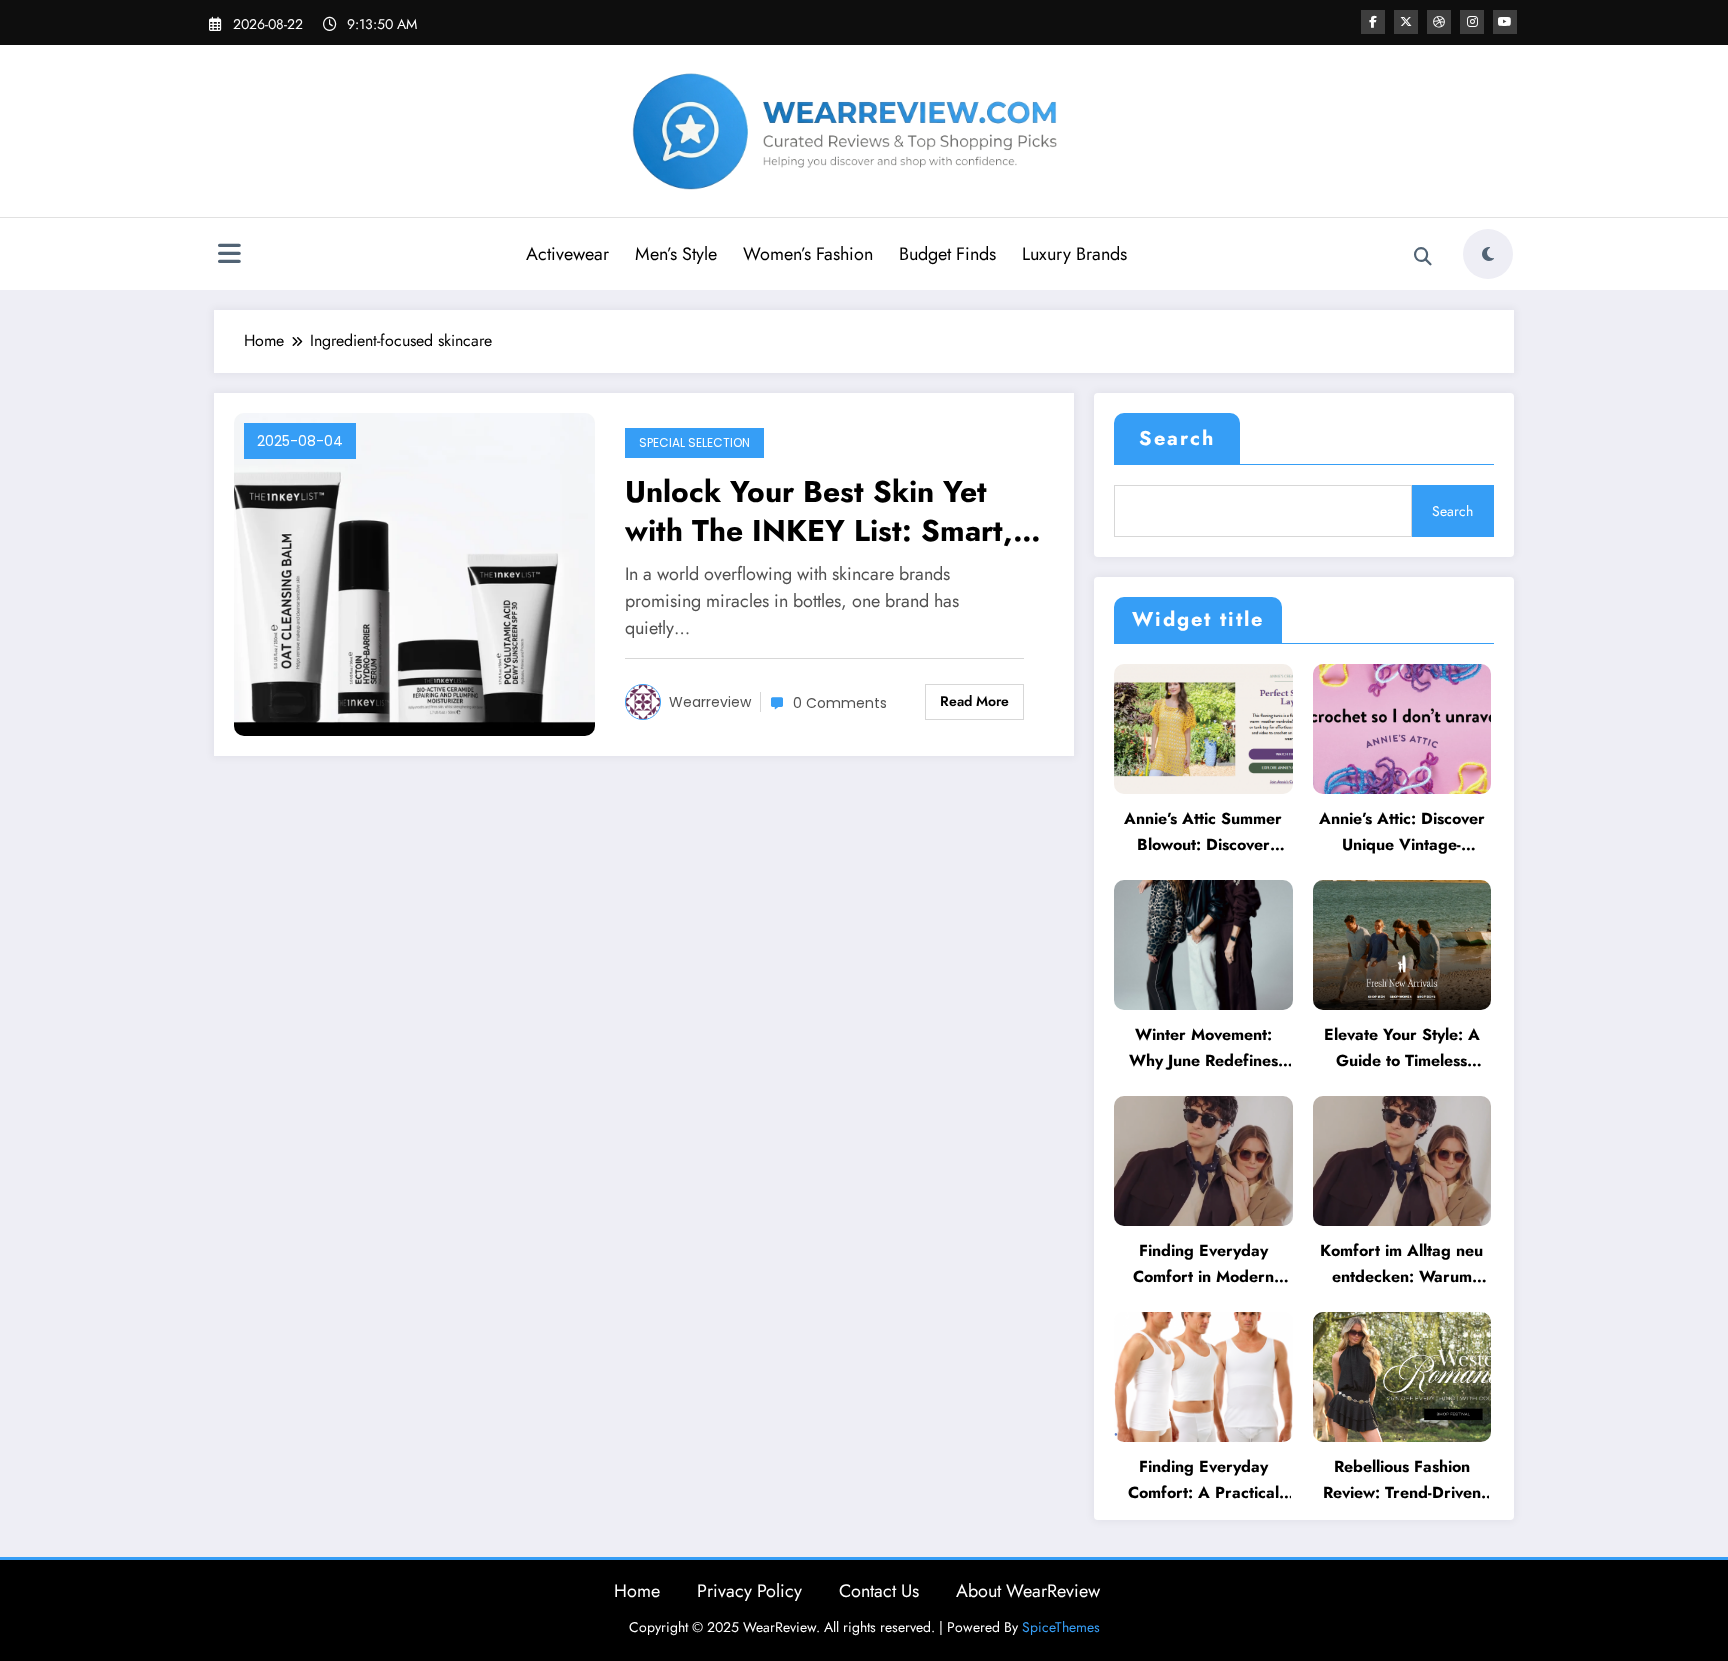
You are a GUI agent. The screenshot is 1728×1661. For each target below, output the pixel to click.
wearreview (710, 702)
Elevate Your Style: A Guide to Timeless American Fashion (1402, 1048)
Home (637, 1591)
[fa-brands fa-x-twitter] (1406, 22)
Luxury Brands (1074, 254)
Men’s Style (676, 254)
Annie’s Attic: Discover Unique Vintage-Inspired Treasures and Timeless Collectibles (1401, 832)
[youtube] (1505, 22)
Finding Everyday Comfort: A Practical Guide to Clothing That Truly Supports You (1203, 1480)
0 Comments (840, 703)
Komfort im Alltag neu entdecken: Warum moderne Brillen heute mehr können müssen (1401, 1264)
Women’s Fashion (808, 254)
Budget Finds (947, 254)
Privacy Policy (749, 1591)
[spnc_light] (1488, 254)
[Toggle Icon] (229, 256)
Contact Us (879, 1591)
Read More (974, 701)
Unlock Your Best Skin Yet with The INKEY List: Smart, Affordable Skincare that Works (819, 511)
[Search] (1423, 257)
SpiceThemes (1061, 1627)
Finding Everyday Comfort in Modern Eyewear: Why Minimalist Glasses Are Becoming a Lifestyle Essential (1203, 1264)
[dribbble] (1439, 22)
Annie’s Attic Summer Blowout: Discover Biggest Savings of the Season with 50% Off (1203, 832)
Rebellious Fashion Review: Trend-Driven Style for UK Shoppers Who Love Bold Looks (1402, 1480)
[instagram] (1472, 22)
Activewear (567, 254)
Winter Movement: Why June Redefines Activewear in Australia (1203, 1048)
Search (1177, 438)
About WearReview (1028, 1591)
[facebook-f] (1373, 22)
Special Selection (694, 442)
